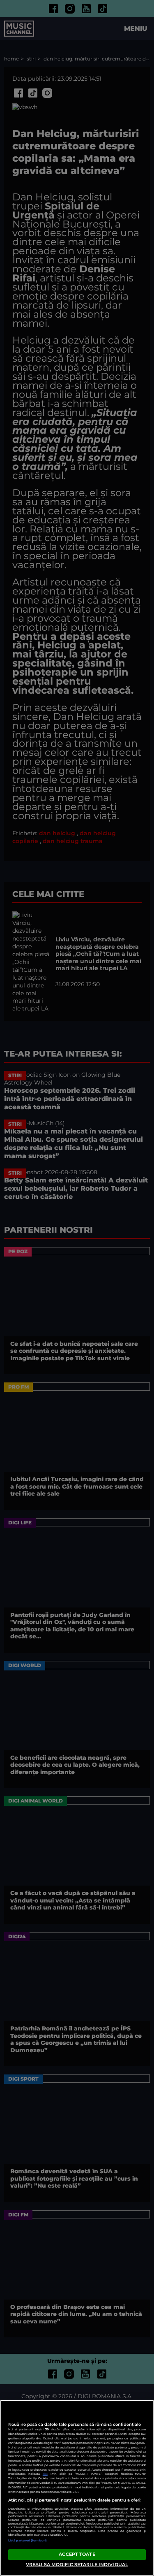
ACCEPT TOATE (77, 2554)
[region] (77, 2488)
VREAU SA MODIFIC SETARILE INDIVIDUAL (77, 2564)
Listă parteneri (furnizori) (28, 2540)
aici (45, 2474)
